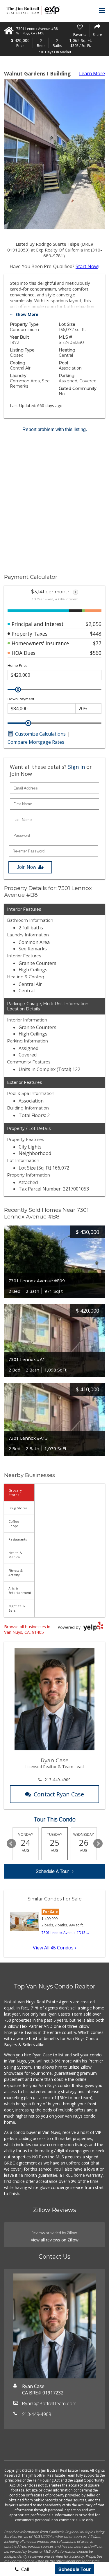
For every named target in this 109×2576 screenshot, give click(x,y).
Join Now (27, 867)
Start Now (87, 266)
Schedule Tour (75, 2569)
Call (25, 2569)
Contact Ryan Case (59, 1794)
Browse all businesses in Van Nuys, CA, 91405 (27, 1629)
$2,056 (94, 624)
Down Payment (21, 699)
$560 (96, 653)
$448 (96, 634)
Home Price (18, 665)
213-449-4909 (58, 1780)
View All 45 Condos (54, 1948)
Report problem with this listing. (55, 429)
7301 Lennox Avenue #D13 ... (65, 1933)
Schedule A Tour (52, 1871)
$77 (97, 643)
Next (98, 1844)
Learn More (92, 73)
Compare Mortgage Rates (36, 742)
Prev (11, 1844)
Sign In (76, 767)
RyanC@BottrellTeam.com (49, 2404)
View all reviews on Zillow (55, 2240)
